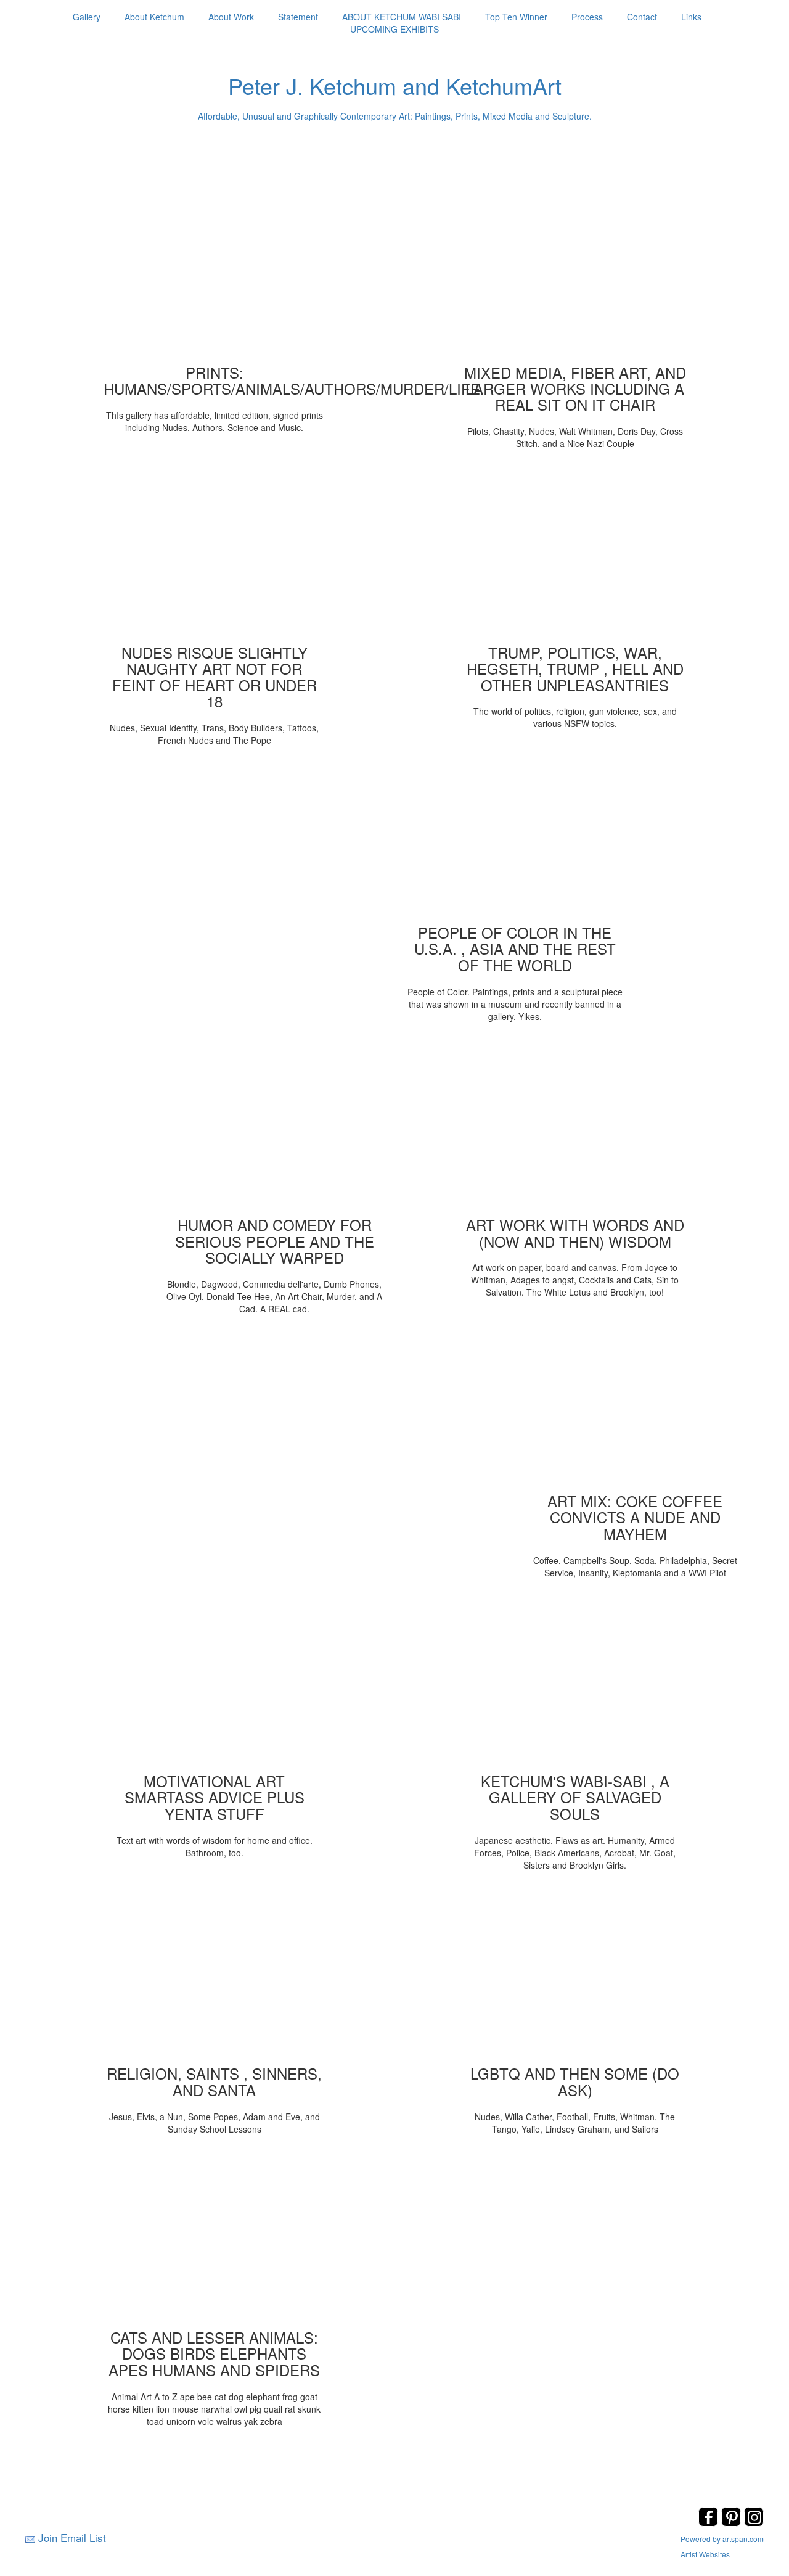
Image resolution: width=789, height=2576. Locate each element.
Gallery (87, 17)
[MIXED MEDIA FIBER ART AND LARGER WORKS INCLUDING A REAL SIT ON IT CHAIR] (575, 275)
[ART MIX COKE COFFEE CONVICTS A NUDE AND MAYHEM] (635, 1404)
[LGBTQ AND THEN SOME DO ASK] (575, 1976)
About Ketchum (154, 17)
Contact (642, 17)
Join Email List (72, 2537)
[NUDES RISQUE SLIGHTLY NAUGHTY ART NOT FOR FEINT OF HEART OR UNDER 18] (215, 555)
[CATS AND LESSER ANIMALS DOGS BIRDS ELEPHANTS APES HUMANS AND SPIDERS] (215, 2240)
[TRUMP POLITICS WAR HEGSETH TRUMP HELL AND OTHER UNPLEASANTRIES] (575, 555)
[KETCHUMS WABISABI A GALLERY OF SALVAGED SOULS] (575, 1684)
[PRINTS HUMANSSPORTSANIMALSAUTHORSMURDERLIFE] (215, 275)
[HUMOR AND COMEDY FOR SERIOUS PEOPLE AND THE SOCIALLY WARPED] (274, 1127)
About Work (231, 17)
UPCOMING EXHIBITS (394, 29)
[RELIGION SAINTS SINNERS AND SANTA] (215, 1976)
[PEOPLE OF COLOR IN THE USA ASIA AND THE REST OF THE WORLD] (515, 835)
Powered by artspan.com (722, 2539)
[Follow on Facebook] (710, 2523)
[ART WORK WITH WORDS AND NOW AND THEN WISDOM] (575, 1127)
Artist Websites (705, 2554)
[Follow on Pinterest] (733, 2523)
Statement (298, 17)
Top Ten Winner (516, 17)
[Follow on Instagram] (754, 2523)
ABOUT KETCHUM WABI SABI (402, 17)
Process (587, 17)
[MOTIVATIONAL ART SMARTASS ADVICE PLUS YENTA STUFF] (215, 1684)
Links (691, 17)
